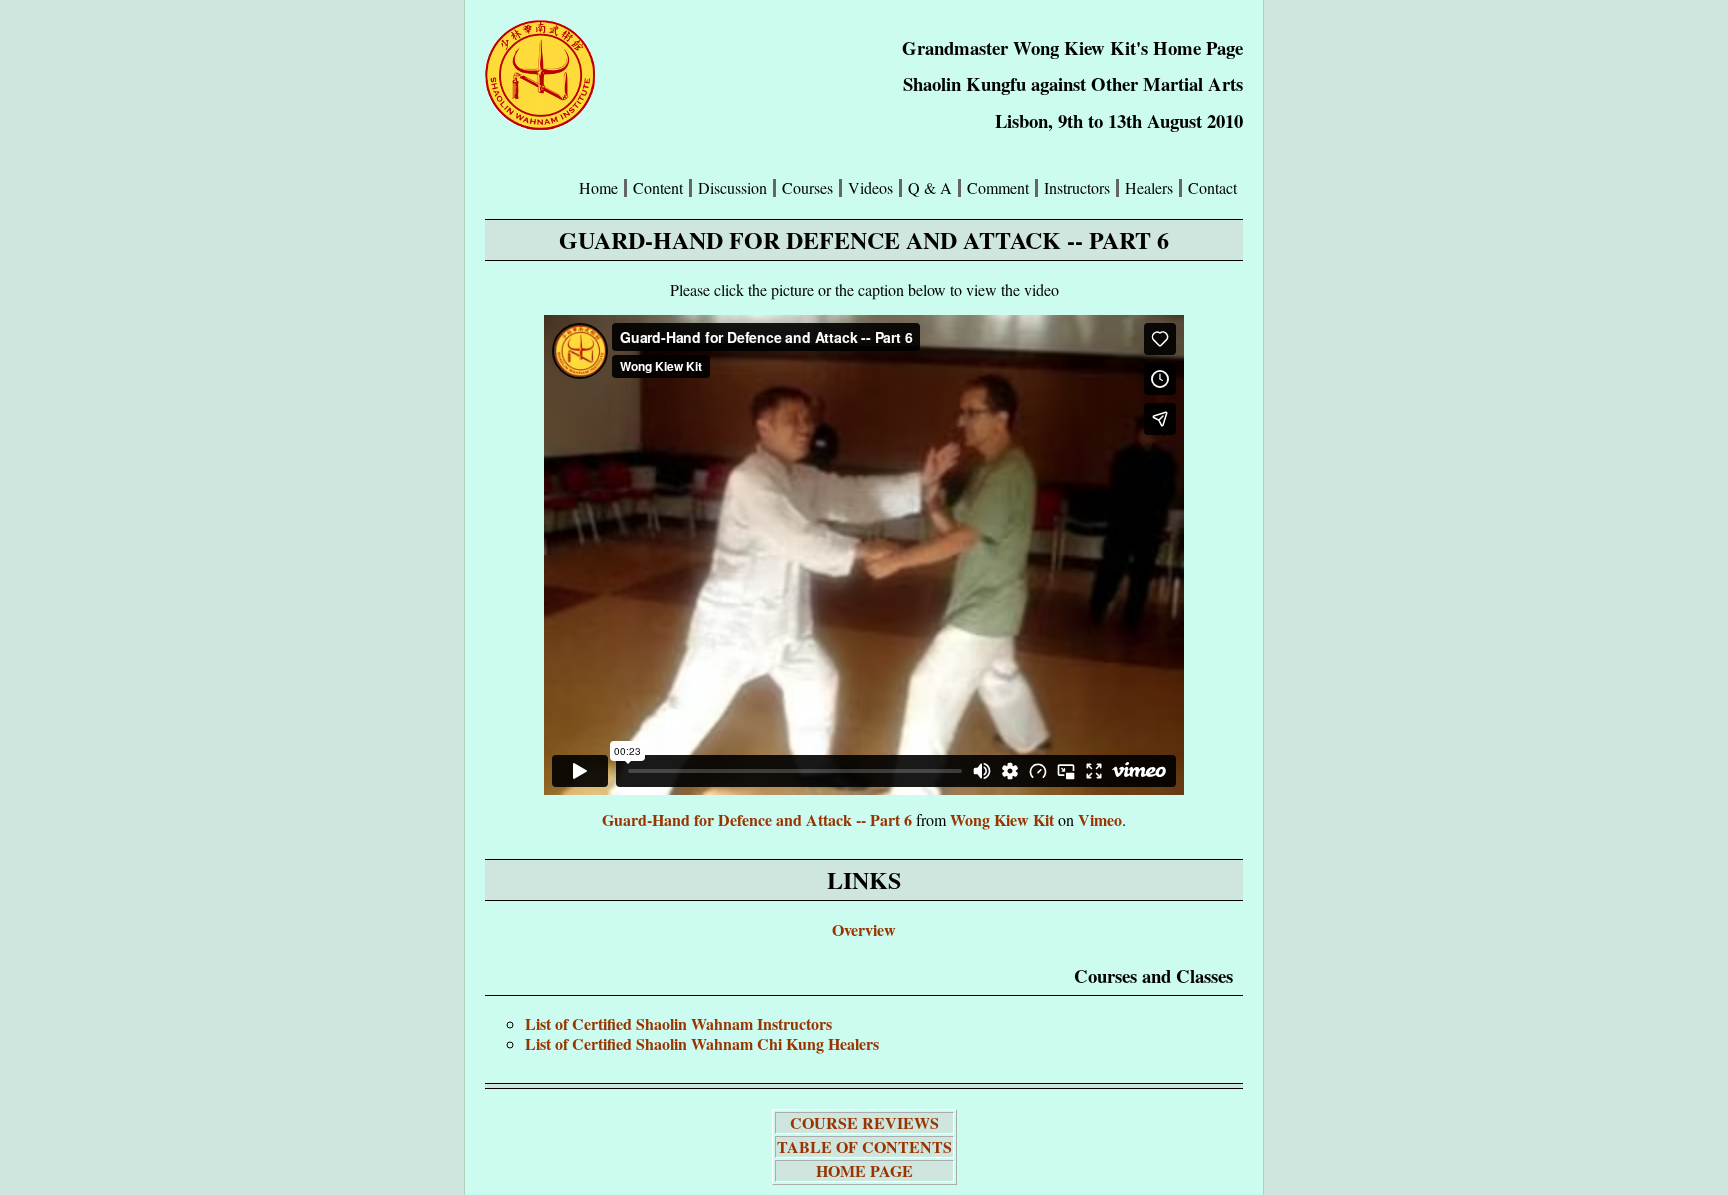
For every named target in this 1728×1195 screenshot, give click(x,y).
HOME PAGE (864, 1170)
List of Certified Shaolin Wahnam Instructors (678, 1023)
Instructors (1077, 188)
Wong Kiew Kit (1002, 819)
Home (598, 188)
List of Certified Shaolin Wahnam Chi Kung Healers (702, 1043)
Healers (1149, 188)
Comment (998, 188)
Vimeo (1100, 819)
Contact (1212, 188)
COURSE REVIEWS (864, 1122)
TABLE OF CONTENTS (864, 1146)
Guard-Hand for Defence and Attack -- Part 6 (757, 819)
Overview (864, 929)
